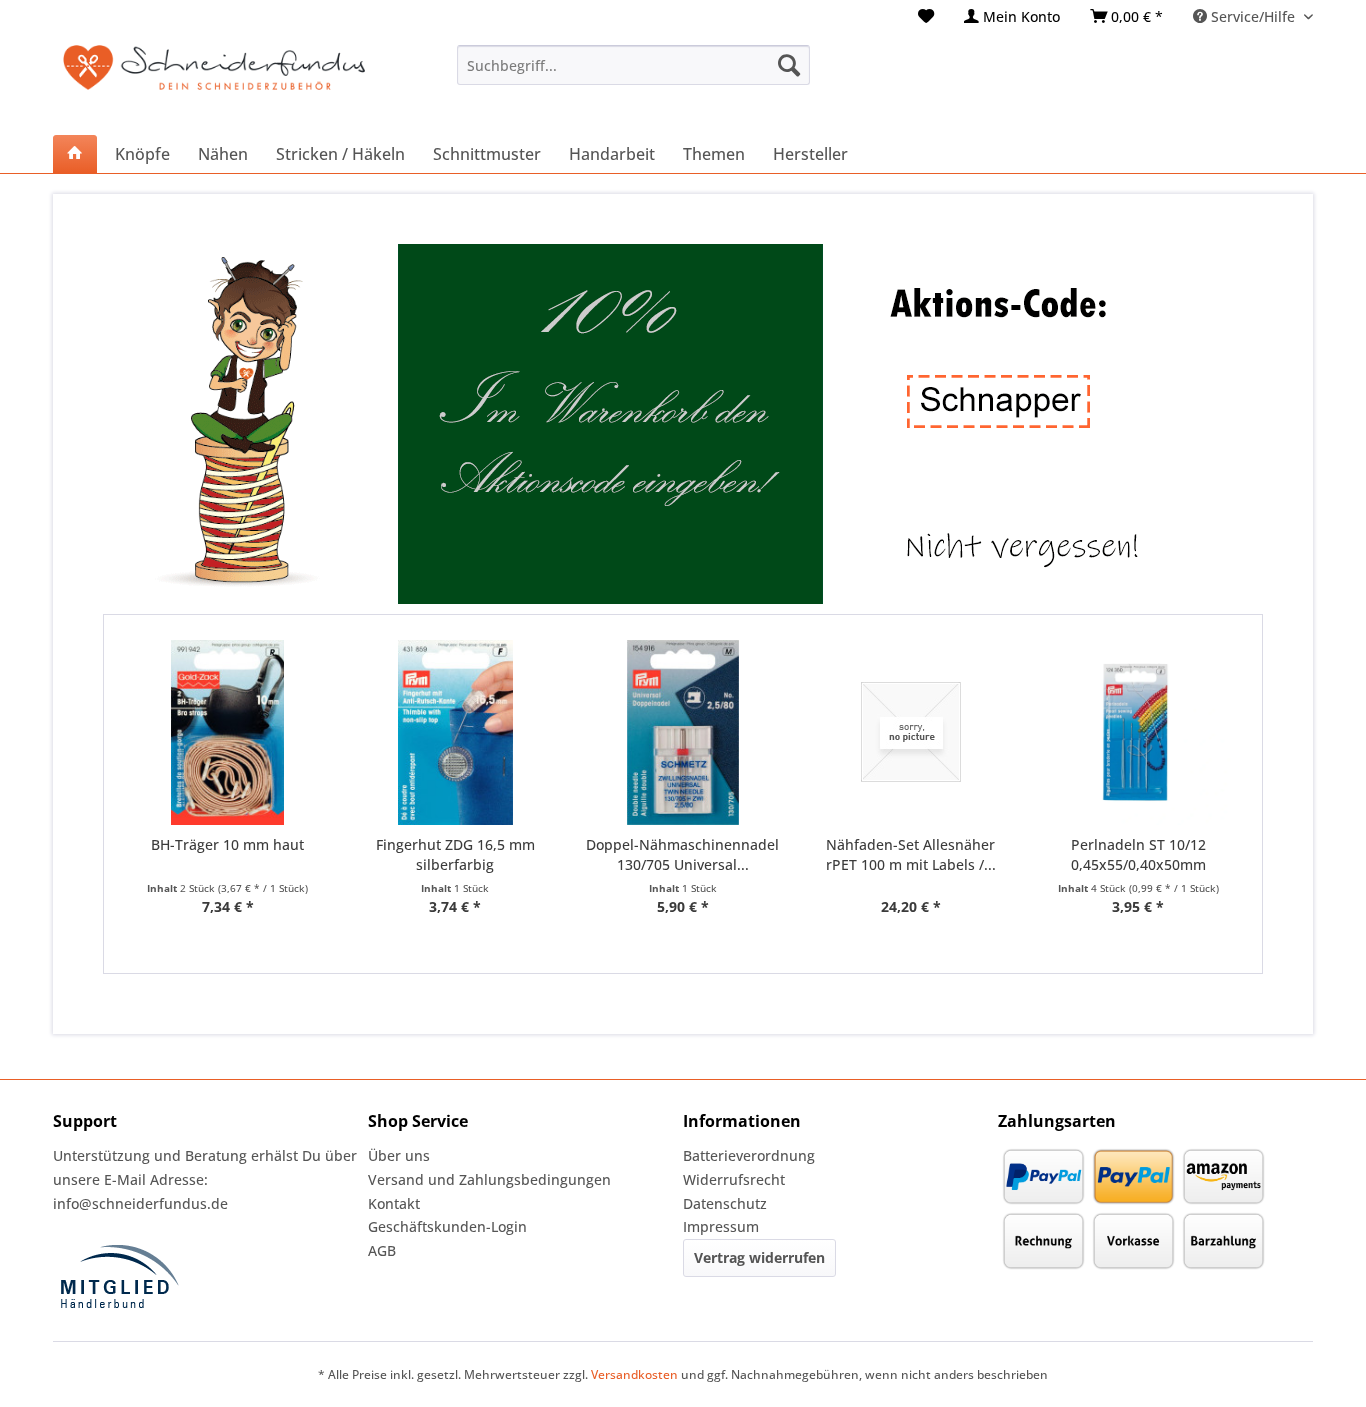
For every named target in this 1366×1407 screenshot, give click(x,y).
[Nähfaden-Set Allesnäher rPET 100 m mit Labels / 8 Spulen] (911, 732)
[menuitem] (926, 16)
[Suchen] (789, 65)
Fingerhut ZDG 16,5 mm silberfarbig (455, 854)
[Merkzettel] (926, 16)
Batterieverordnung (749, 1155)
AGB (382, 1250)
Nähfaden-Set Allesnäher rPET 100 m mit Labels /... (911, 854)
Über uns (399, 1155)
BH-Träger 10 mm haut (227, 844)
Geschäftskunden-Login (447, 1226)
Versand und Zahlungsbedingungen (489, 1179)
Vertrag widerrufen (759, 1257)
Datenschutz (725, 1203)
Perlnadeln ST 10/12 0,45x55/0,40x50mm (1138, 854)
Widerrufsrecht (734, 1179)
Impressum (721, 1226)
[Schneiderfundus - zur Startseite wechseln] (214, 80)
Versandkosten (634, 1374)
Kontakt (394, 1203)
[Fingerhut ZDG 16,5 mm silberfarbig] (456, 732)
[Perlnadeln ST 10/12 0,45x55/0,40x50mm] (1138, 732)
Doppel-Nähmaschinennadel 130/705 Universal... (682, 854)
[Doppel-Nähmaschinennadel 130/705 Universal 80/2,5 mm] (683, 732)
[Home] (75, 154)
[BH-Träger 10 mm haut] (228, 732)
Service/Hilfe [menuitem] (1253, 16)
